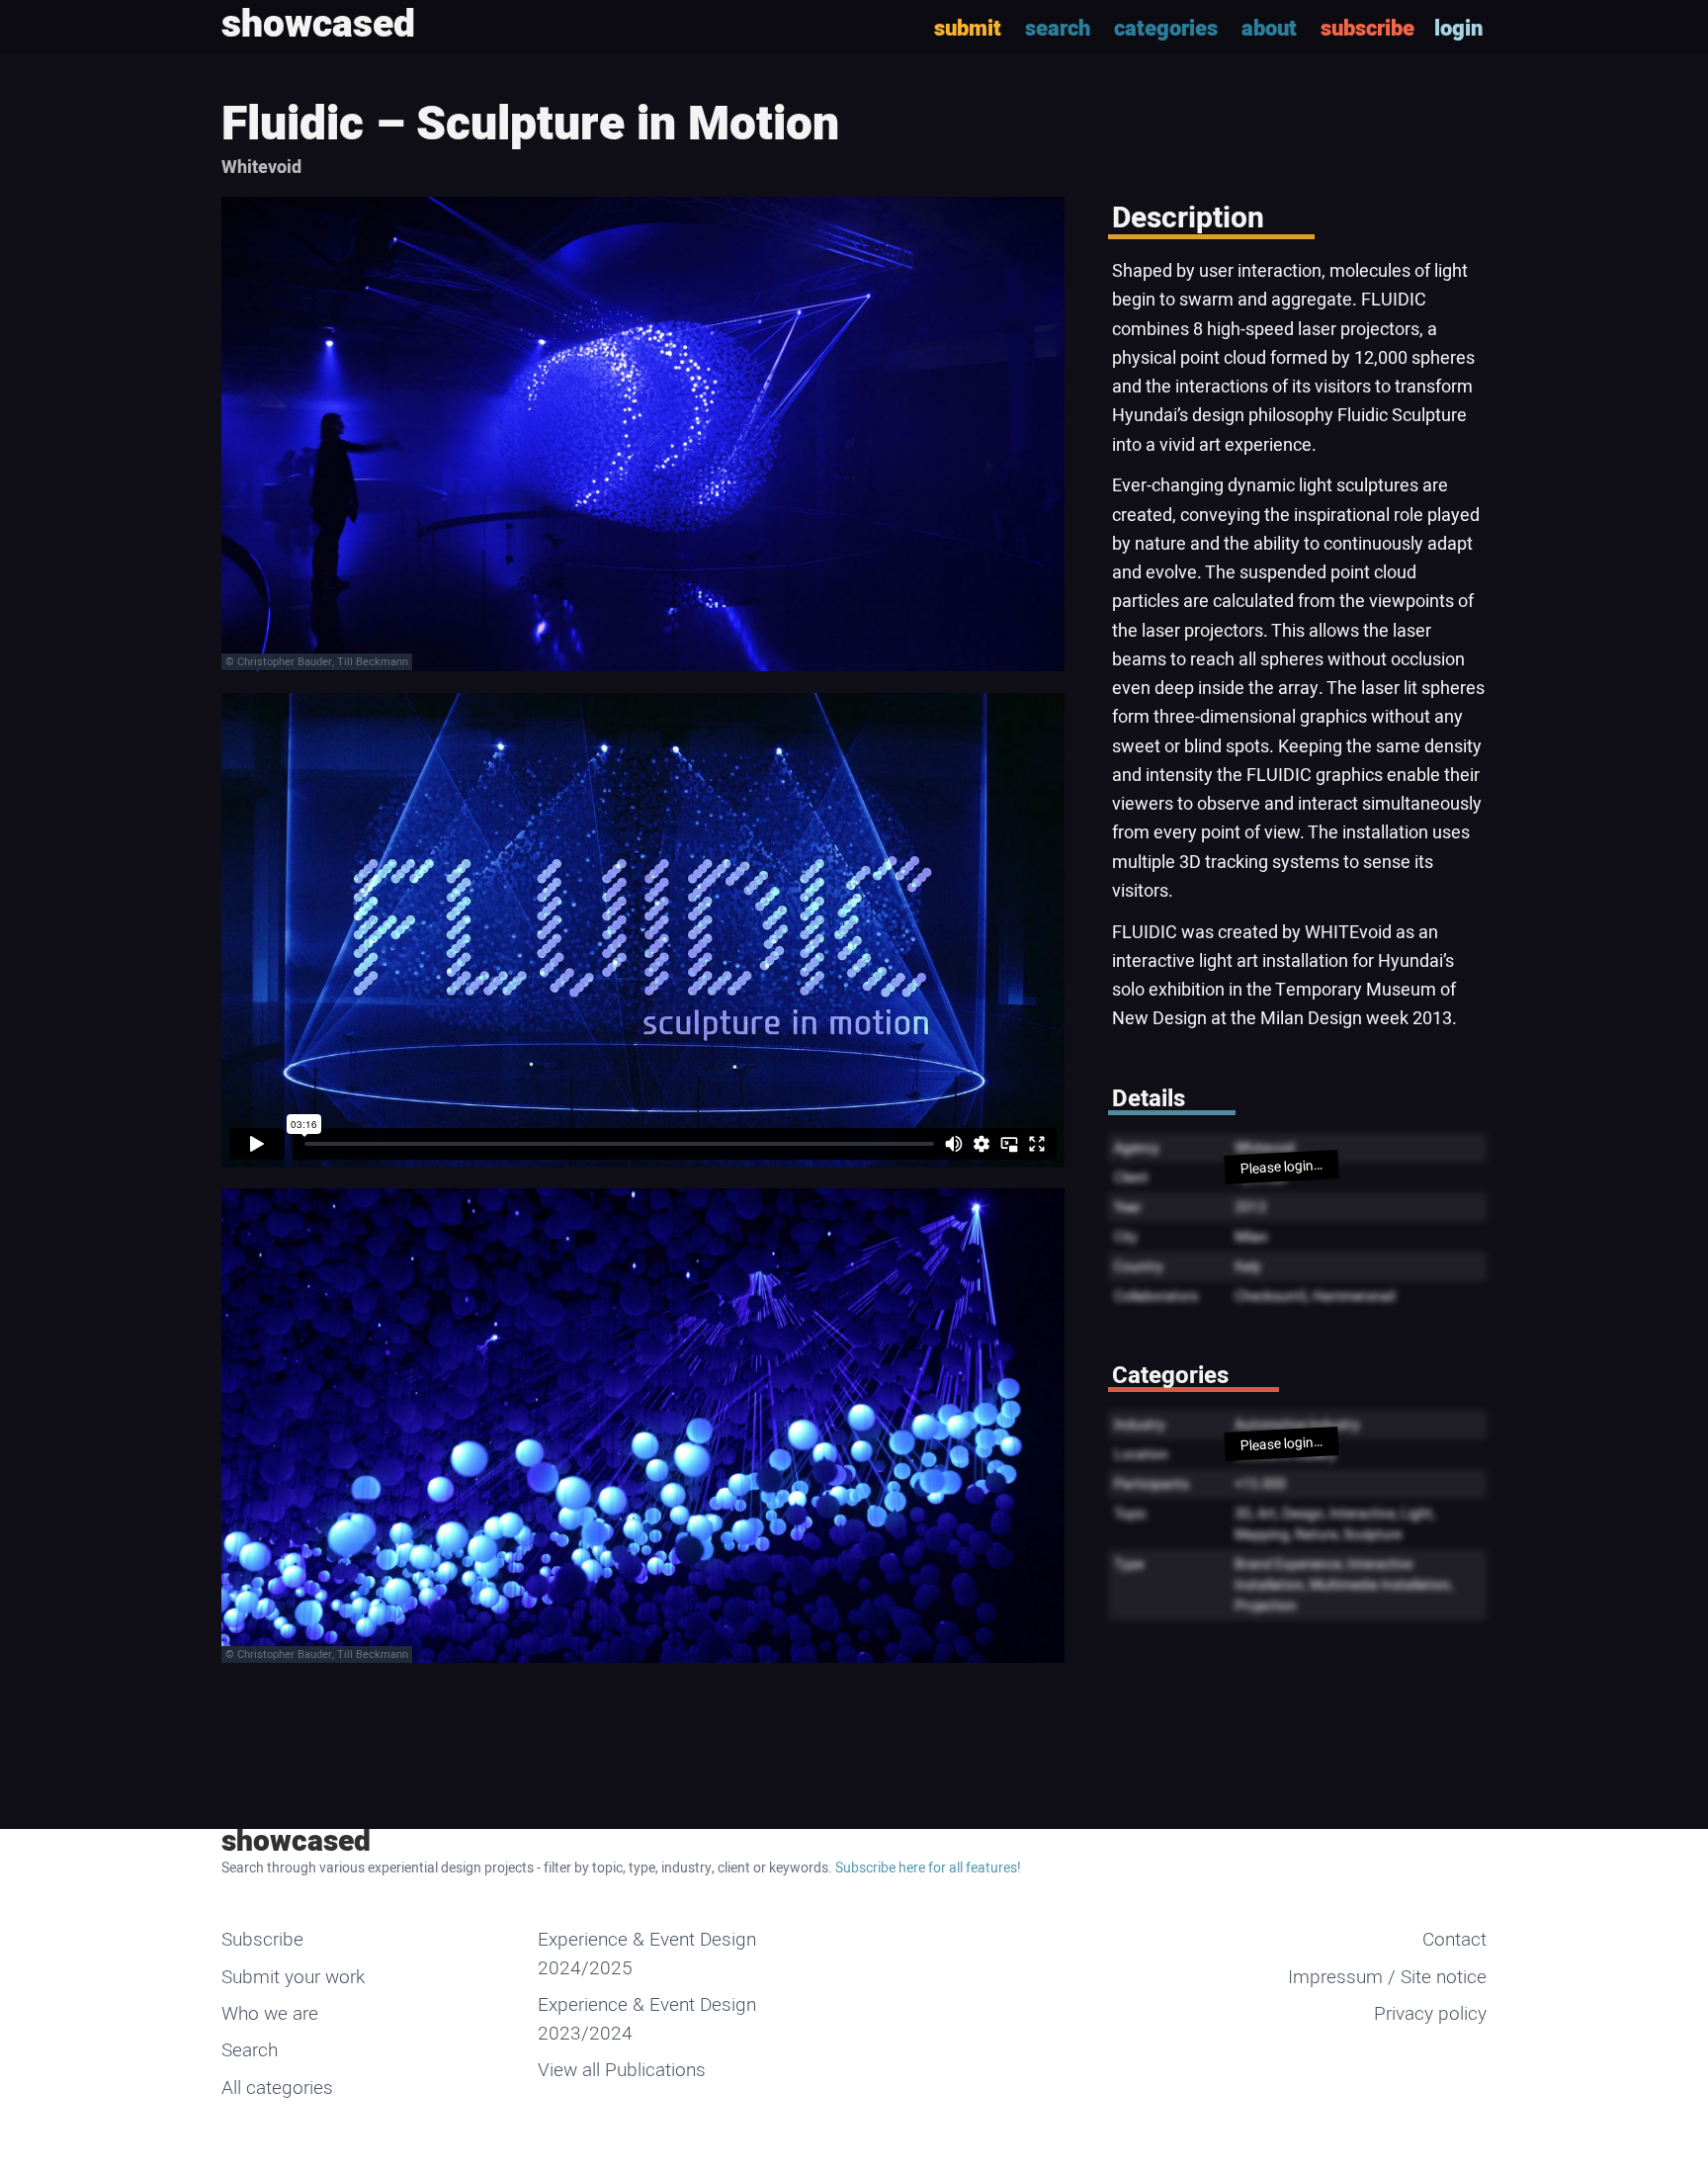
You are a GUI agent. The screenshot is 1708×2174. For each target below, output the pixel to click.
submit (968, 29)
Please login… (1281, 1167)
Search (250, 2050)
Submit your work (293, 1977)
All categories (277, 2088)
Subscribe (262, 1940)
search (1058, 29)
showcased (296, 1842)
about (1269, 29)
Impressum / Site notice (1387, 1977)
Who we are (270, 2014)
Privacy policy (1430, 2014)
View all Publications (622, 2070)
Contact (1454, 1940)
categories (1166, 29)
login (1458, 29)
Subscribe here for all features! (928, 1868)
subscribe (1367, 29)
